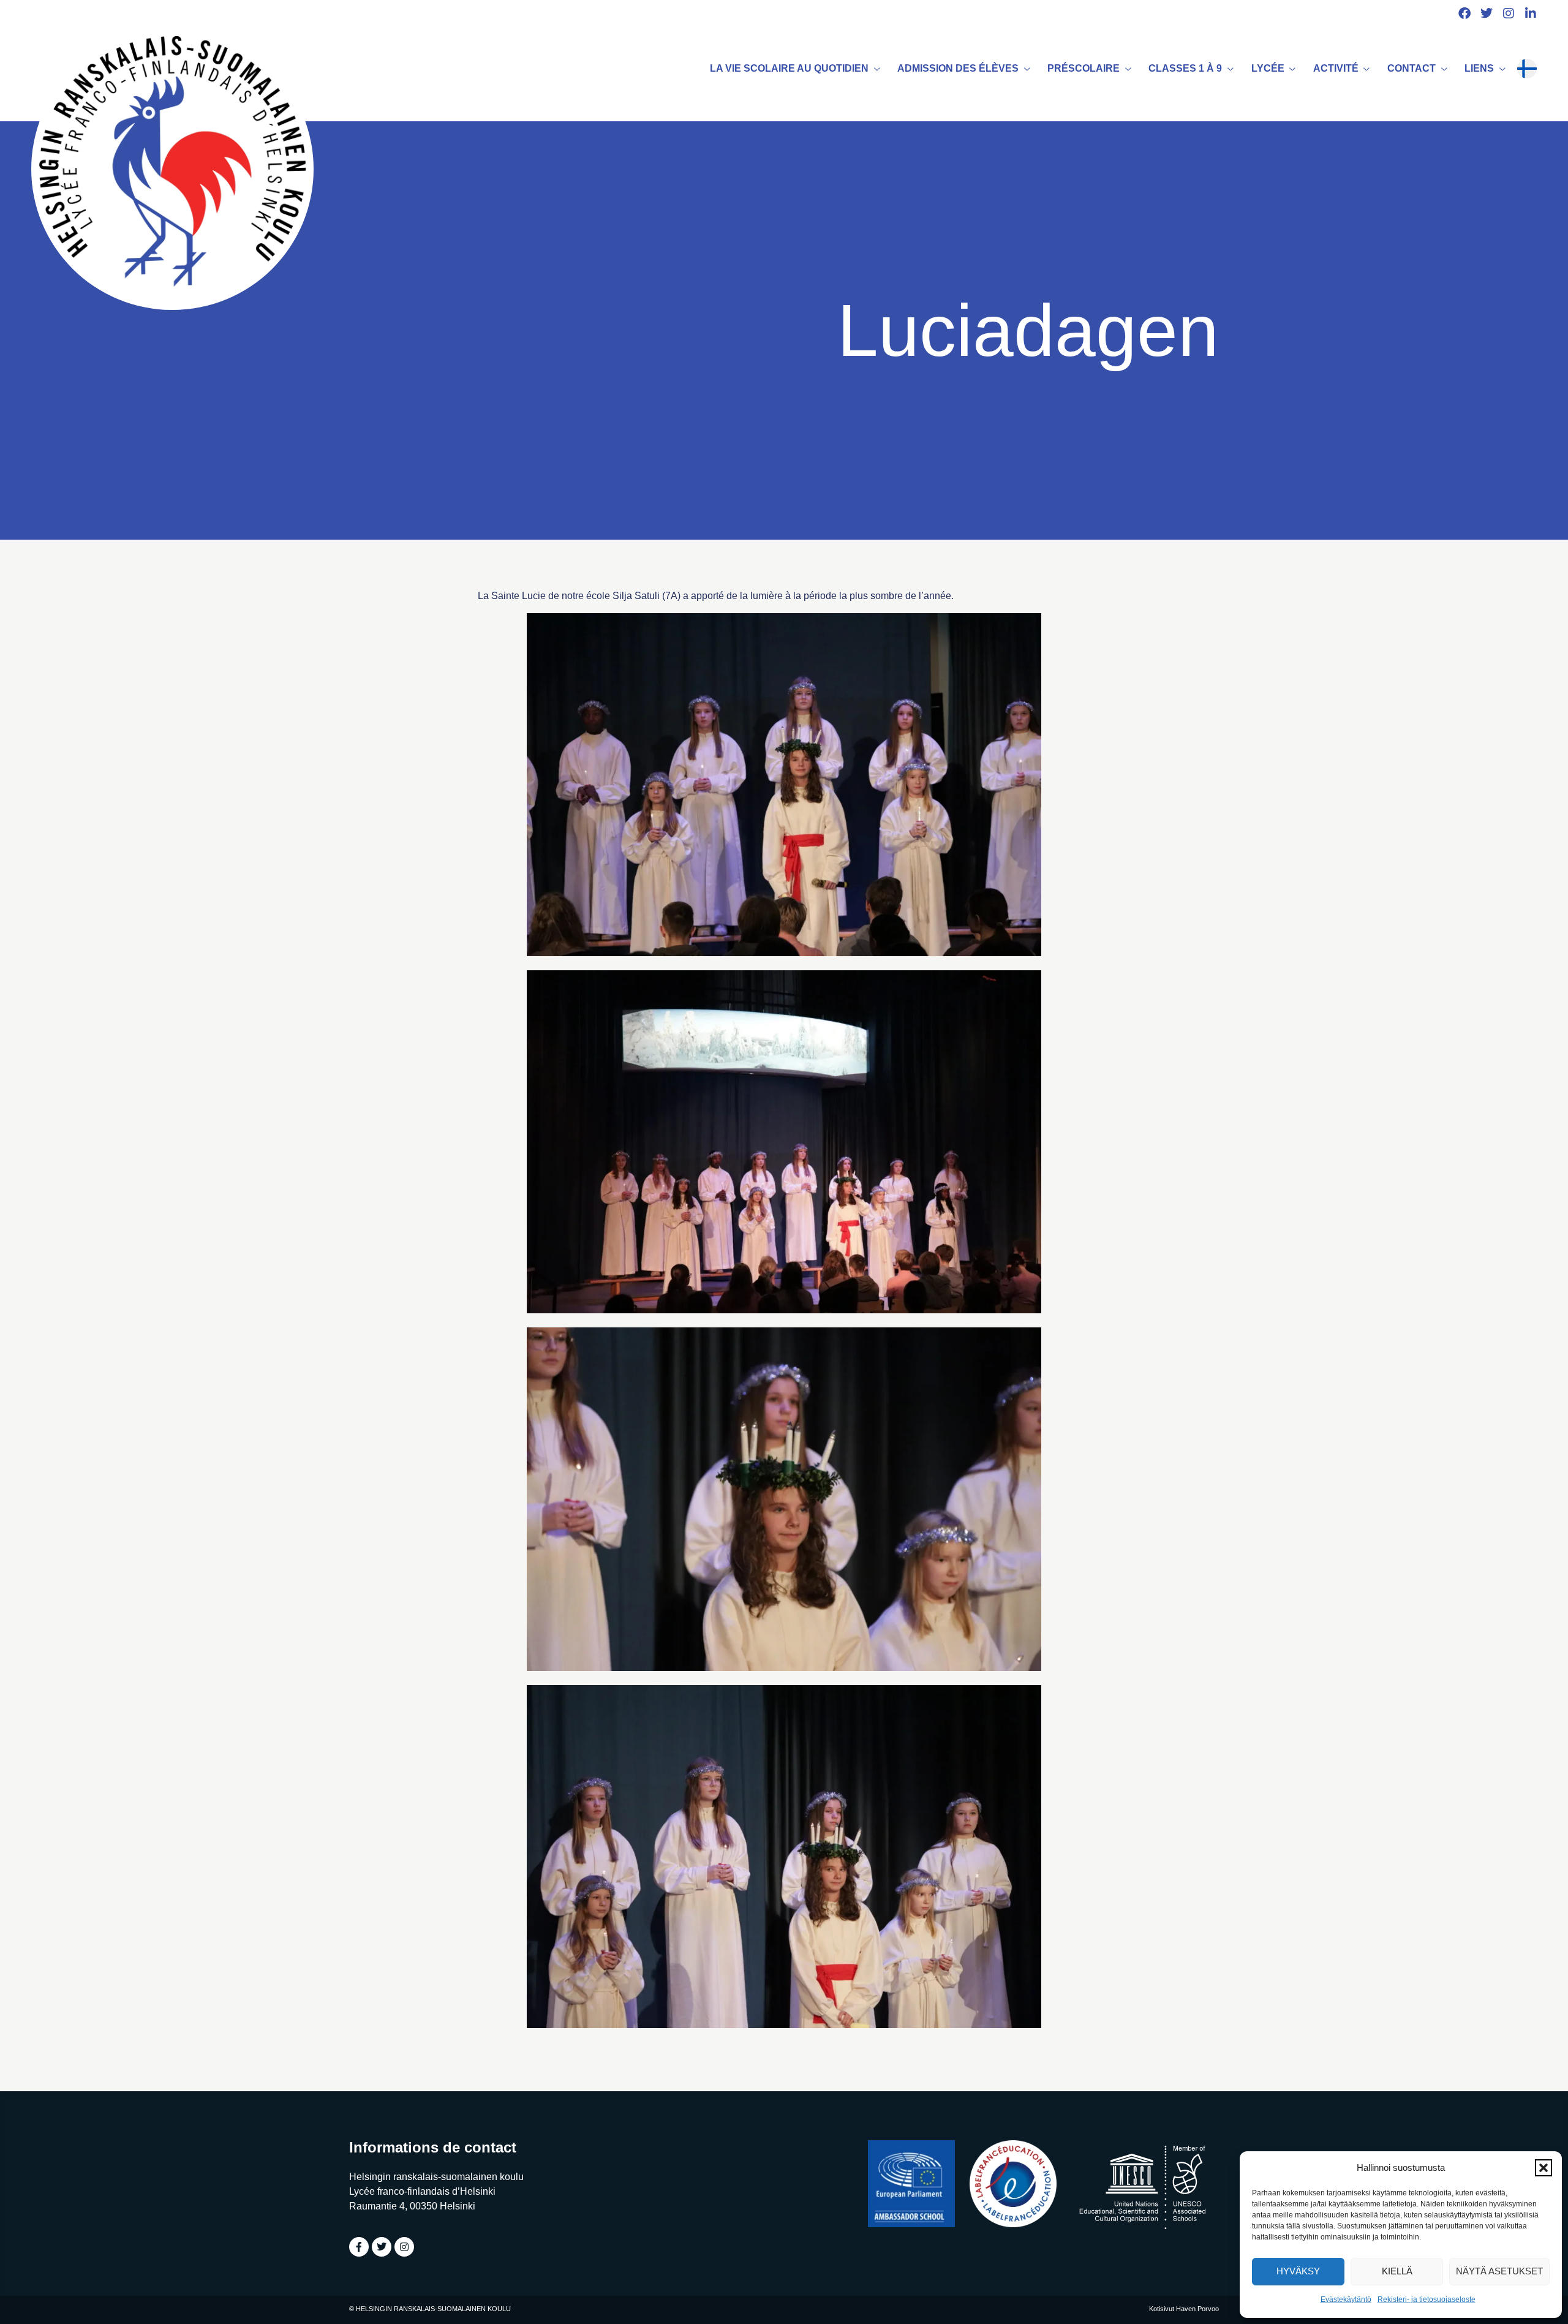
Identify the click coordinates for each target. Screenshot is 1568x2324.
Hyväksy (1298, 2271)
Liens (1479, 68)
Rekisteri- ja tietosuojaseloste (1427, 2299)
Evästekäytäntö (1346, 2299)
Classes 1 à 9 (1185, 68)
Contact (1412, 68)
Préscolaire (1084, 68)
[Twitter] (1487, 13)
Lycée (1268, 68)
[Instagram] (1509, 13)
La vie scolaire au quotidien (789, 68)
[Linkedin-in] (1531, 13)
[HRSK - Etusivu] (172, 169)
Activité (1336, 68)
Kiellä (1397, 2271)
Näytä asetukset (1499, 2271)
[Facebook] (1464, 13)
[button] (1543, 2168)
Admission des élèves (958, 68)
